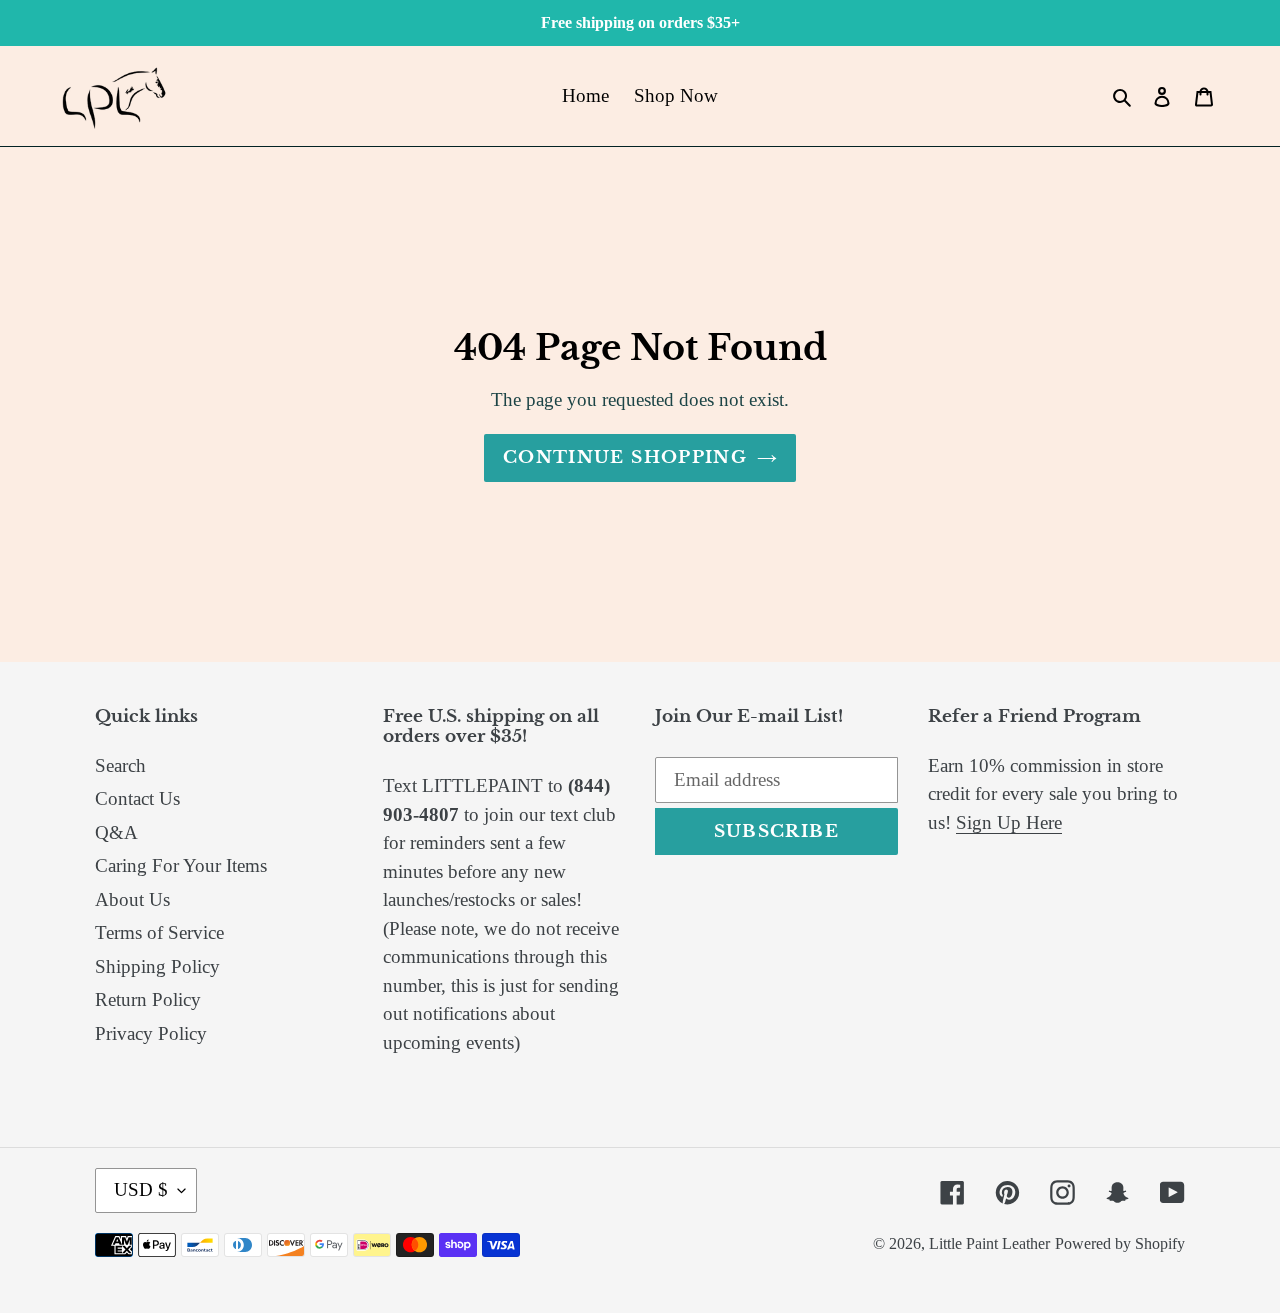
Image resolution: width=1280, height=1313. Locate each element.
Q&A (116, 832)
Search (120, 765)
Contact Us (137, 798)
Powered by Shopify (1120, 1243)
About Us (132, 899)
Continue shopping (625, 457)
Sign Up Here (1009, 822)
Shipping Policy (157, 966)
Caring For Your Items (181, 865)
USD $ (141, 1189)
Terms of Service (159, 932)
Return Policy (148, 999)
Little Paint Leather (989, 1243)
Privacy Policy (151, 1033)
